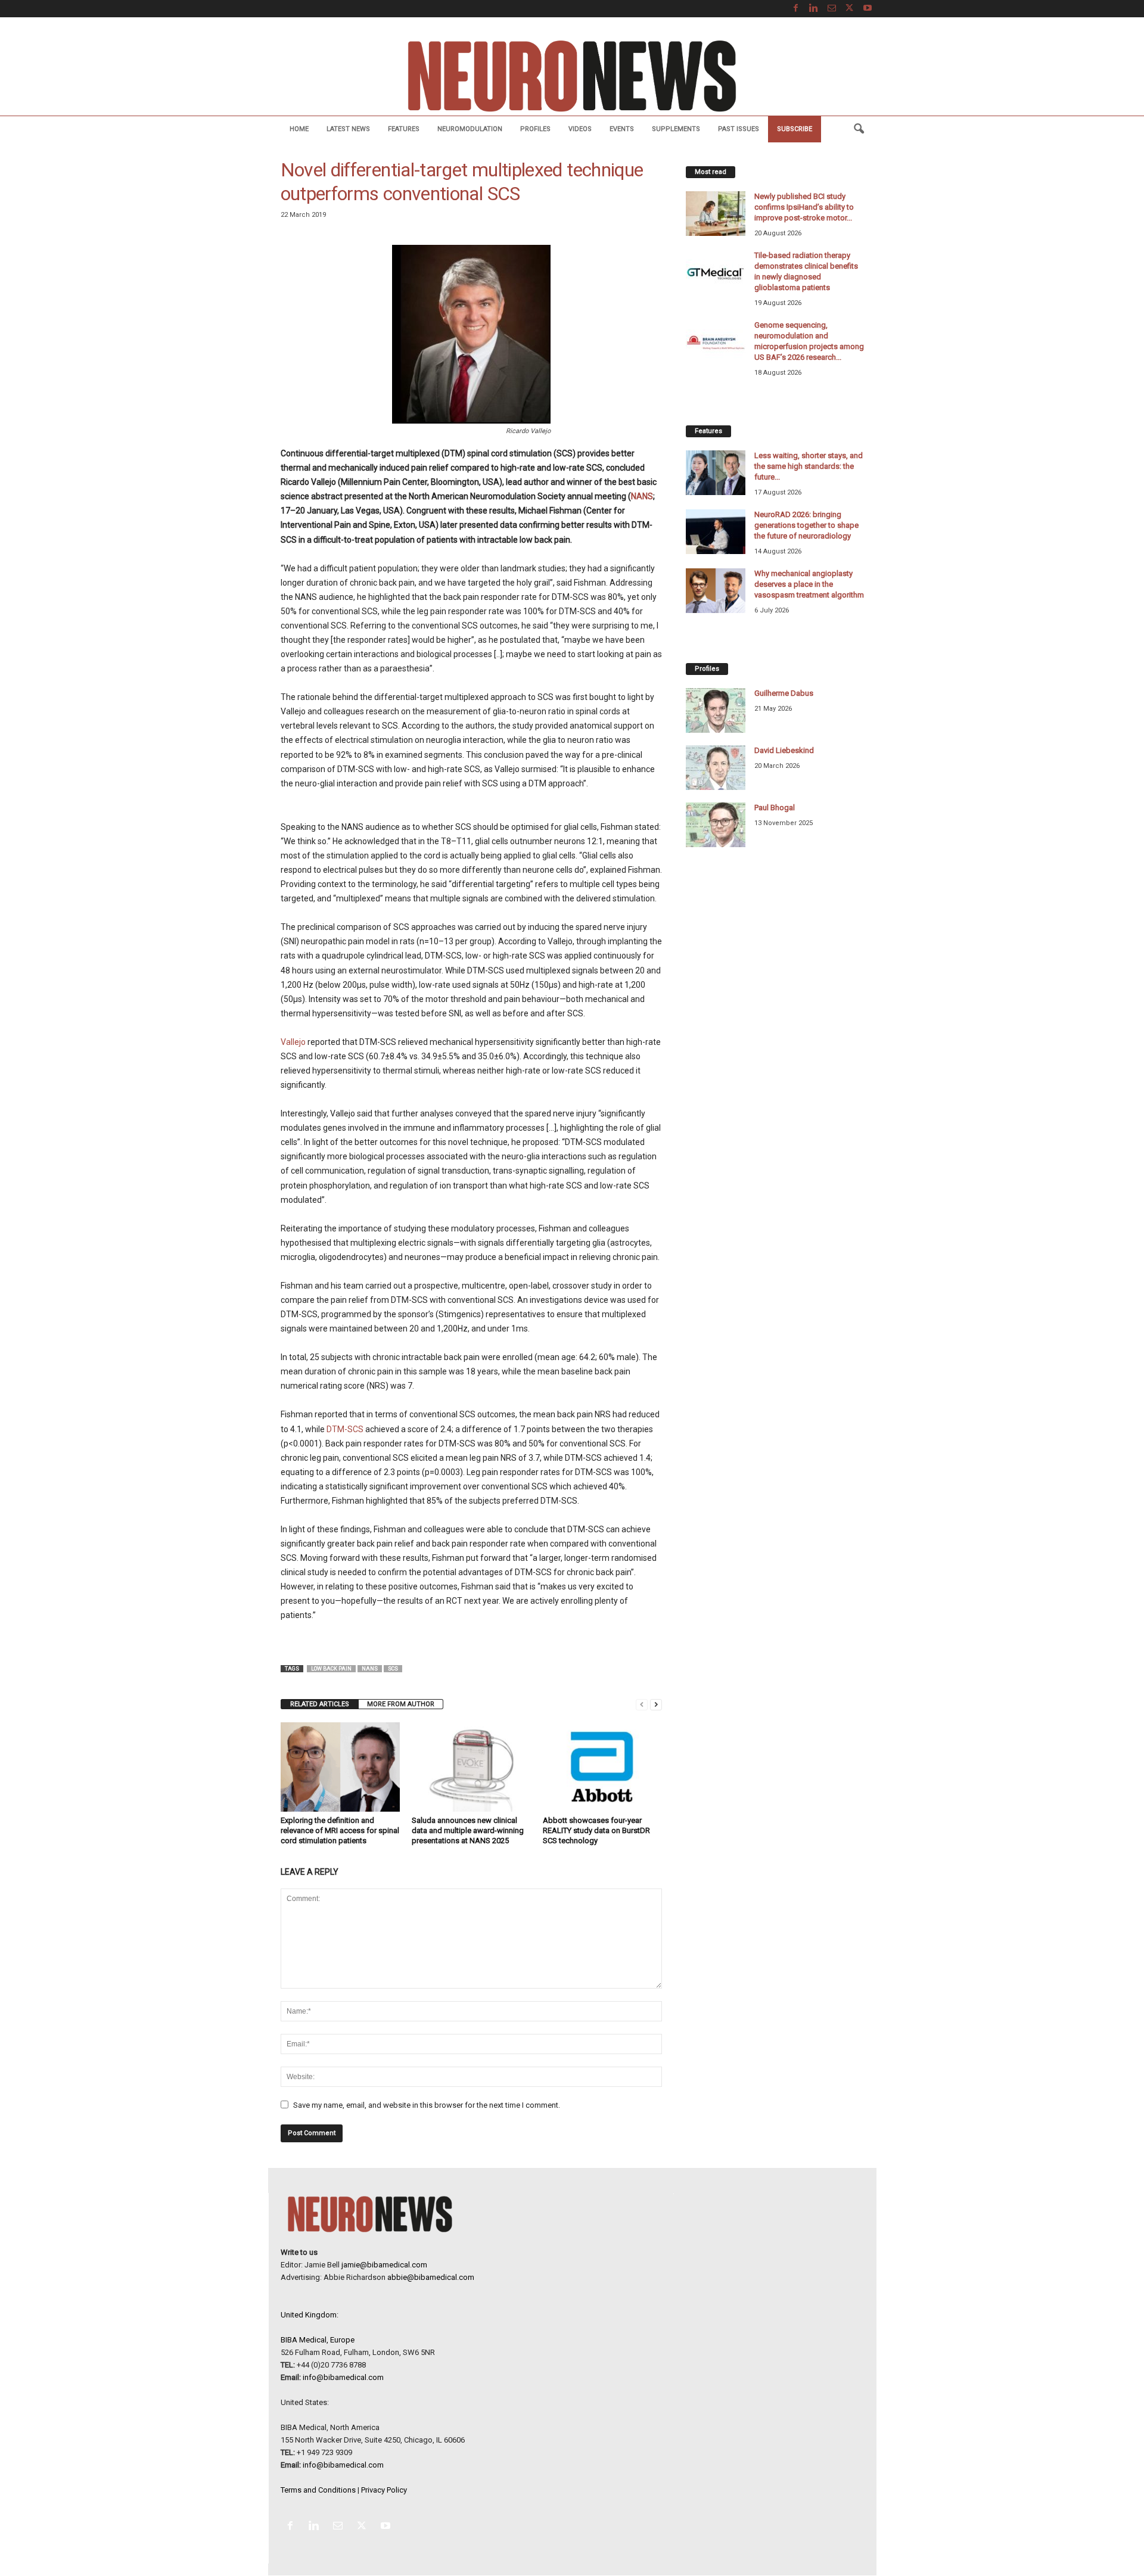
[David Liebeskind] (716, 768)
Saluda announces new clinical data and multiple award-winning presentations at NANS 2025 (468, 1830)
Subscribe (795, 129)
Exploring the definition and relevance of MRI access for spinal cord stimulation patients (340, 1830)
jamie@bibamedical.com (384, 2265)
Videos (580, 129)
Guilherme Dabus (784, 693)
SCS (393, 1669)
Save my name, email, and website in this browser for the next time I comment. (427, 2105)
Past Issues (739, 129)
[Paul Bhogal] (716, 825)
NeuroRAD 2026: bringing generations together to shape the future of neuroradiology (806, 525)
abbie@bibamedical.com (431, 2277)
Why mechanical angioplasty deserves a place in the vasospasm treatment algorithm (809, 584)
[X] (850, 9)
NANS (642, 496)
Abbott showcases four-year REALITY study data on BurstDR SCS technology (596, 1830)
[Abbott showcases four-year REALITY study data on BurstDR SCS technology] (602, 1767)
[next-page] (656, 1704)
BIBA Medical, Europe (318, 2340)
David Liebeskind (784, 750)
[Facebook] (796, 9)
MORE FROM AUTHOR (401, 1704)
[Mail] (832, 9)
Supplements (676, 129)
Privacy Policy (384, 2490)
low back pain (331, 1669)
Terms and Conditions (318, 2490)
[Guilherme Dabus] (716, 710)
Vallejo (293, 1042)
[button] (859, 129)
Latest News (348, 129)
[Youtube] (868, 9)
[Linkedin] (814, 9)
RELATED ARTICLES (320, 1704)
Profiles (535, 129)
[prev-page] (642, 1704)
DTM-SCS (345, 1429)
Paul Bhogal (775, 808)
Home (299, 129)
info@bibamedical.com (343, 2377)
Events (622, 129)
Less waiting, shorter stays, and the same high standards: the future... (809, 466)
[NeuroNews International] (572, 75)
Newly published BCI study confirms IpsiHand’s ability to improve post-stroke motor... (804, 207)
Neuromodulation (470, 129)
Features (404, 129)
